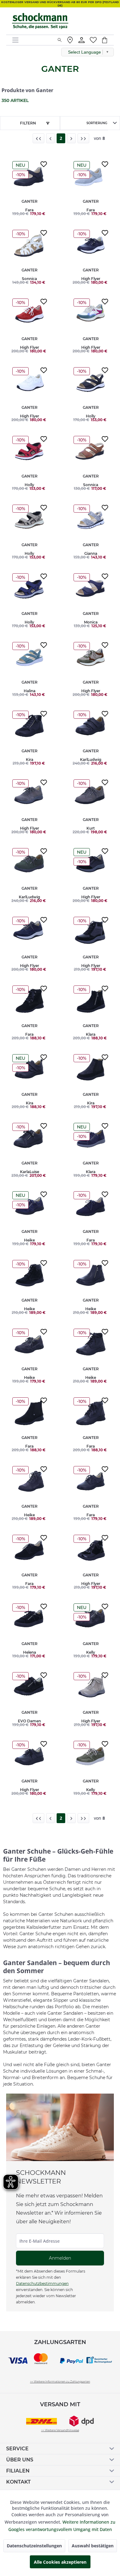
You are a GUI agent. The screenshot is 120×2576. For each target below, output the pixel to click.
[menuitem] (32, 40)
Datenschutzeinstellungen (34, 2546)
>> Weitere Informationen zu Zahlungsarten (60, 2381)
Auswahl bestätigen (93, 2546)
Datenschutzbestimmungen (42, 2283)
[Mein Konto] (82, 40)
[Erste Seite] (38, 138)
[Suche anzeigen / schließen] (60, 40)
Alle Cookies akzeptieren (60, 2562)
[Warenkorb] (108, 40)
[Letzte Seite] (83, 138)
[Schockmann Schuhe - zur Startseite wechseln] (40, 21)
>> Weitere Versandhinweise (60, 2430)
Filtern (28, 123)
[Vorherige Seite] (50, 138)
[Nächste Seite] (71, 138)
